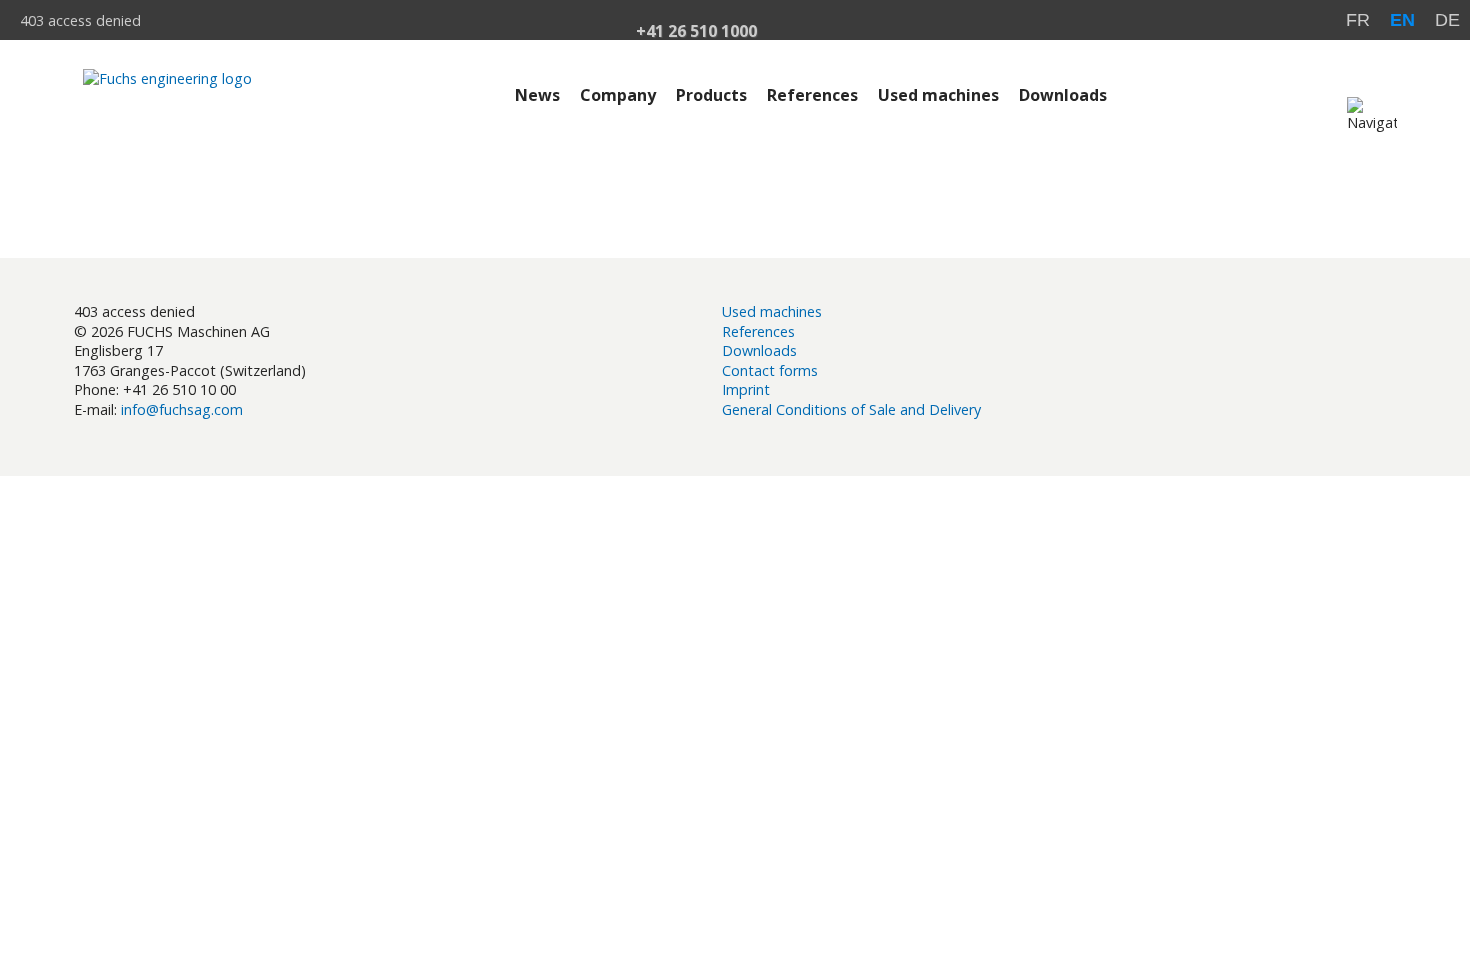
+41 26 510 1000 (696, 32)
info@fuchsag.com (182, 409)
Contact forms (770, 370)
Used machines (938, 95)
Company (618, 95)
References (812, 95)
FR (1358, 20)
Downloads (1063, 95)
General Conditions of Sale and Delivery (851, 409)
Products (711, 95)
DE (1447, 20)
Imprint (746, 389)
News (537, 95)
